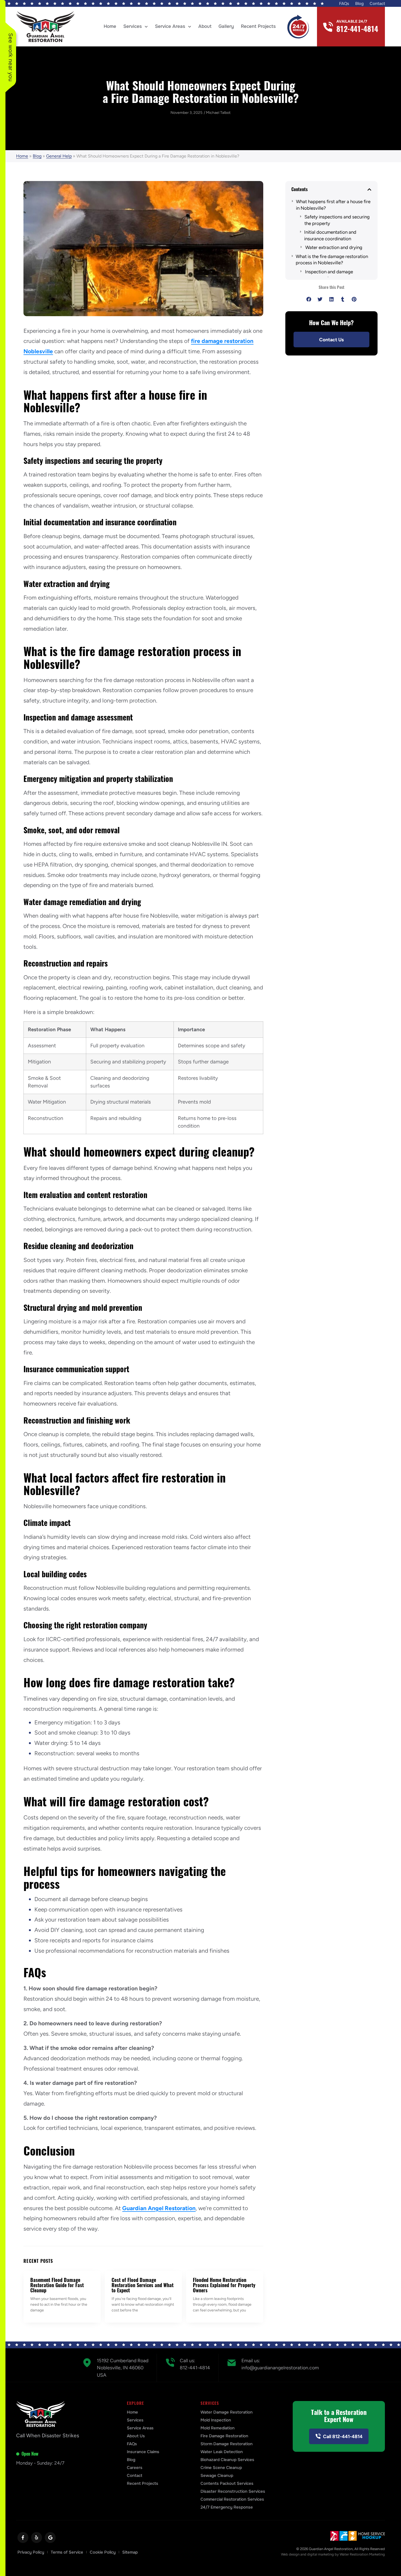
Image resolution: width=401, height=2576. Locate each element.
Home (110, 26)
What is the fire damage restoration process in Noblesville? (332, 260)
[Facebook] (23, 2538)
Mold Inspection (216, 2420)
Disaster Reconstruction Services (233, 2491)
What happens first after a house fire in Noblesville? (333, 205)
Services (133, 26)
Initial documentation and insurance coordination (330, 235)
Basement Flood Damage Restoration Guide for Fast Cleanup (57, 2285)
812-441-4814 (357, 29)
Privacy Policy (31, 2552)
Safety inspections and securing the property (337, 220)
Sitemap (130, 2552)
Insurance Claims (143, 2452)
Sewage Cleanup (217, 2476)
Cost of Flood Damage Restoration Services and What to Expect (143, 2285)
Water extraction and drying (334, 247)
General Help (59, 156)
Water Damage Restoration (227, 2412)
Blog (359, 4)
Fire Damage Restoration (224, 2436)
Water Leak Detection (222, 2452)
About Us (136, 2436)
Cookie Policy (103, 2552)
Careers (135, 2468)
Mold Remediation (218, 2428)
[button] (369, 189)
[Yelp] (37, 2538)
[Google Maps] (50, 2538)
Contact (377, 4)
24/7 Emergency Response (227, 2507)
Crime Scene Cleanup (221, 2468)
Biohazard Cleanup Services (227, 2460)
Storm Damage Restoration (227, 2444)
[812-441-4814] (328, 27)
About (205, 26)
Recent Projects (258, 26)
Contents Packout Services (227, 2483)
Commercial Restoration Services (232, 2499)
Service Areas (170, 26)
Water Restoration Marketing (362, 2554)
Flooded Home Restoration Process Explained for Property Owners (224, 2285)
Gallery (226, 26)
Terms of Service (67, 2552)
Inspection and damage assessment (329, 275)
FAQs (344, 4)
